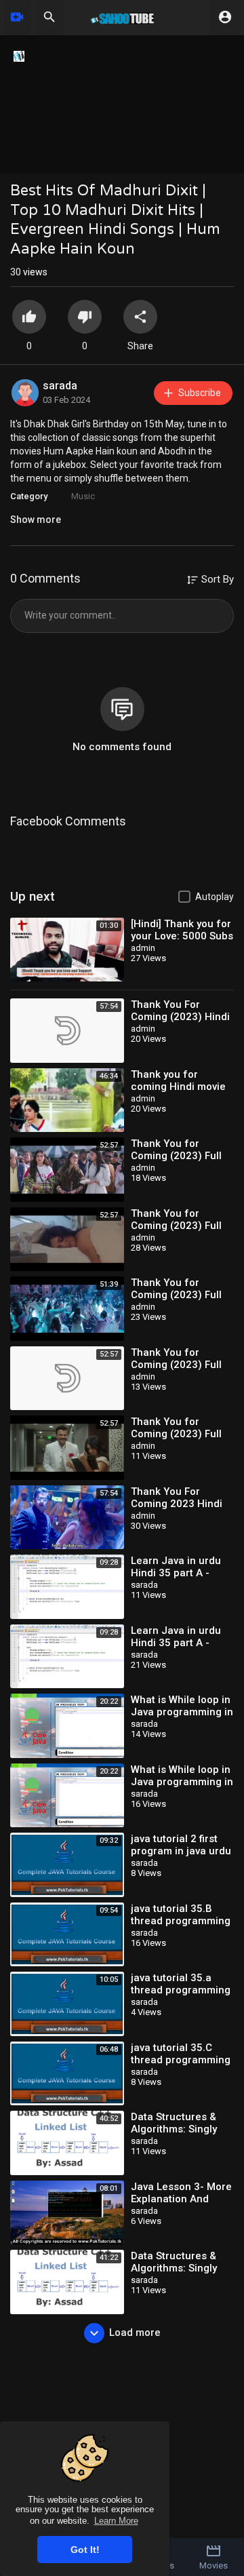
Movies (213, 2565)
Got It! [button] (85, 2550)
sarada (60, 386)
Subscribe (200, 393)
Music (83, 496)
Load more (135, 2333)
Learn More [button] (116, 2521)
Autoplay (215, 897)
